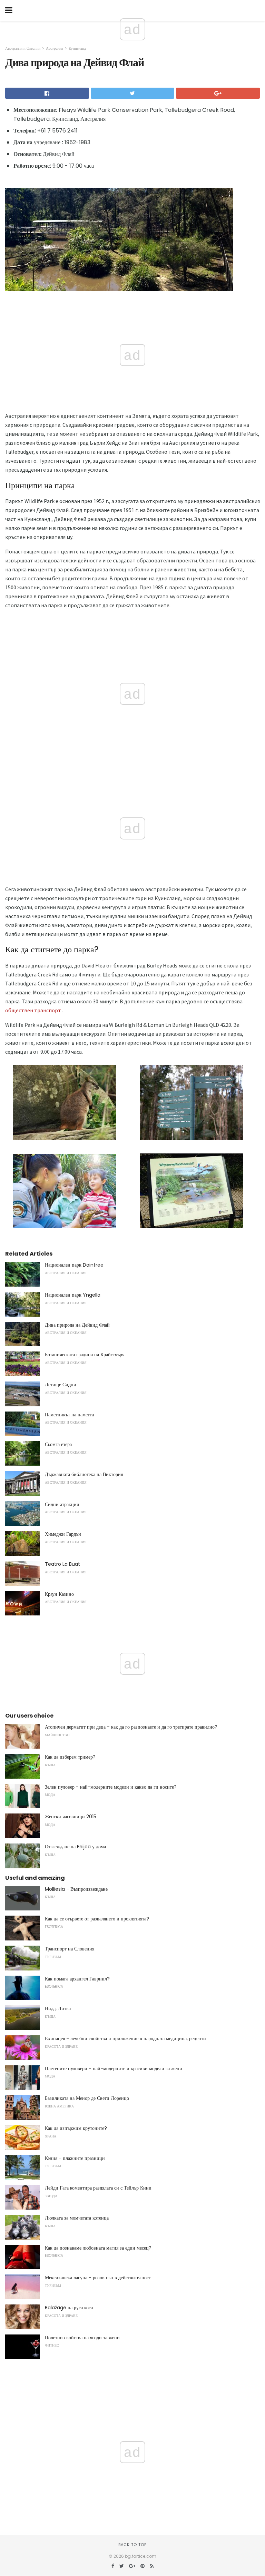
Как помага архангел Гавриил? (77, 1979)
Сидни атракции (62, 1504)
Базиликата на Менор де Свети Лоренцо (87, 2098)
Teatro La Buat (62, 1564)
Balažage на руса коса (69, 2308)
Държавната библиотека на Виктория (84, 1474)
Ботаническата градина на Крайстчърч (85, 1355)
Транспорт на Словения (70, 1949)
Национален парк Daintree (74, 1265)
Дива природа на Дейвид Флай (77, 1325)
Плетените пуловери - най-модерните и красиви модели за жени (114, 2068)
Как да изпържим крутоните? (76, 2128)
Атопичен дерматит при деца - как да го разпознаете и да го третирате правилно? (131, 1727)
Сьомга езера (58, 1444)
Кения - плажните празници (75, 2158)
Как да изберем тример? (70, 1757)
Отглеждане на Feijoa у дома (75, 1847)
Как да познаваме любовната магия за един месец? (98, 2248)
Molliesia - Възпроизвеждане (76, 1889)
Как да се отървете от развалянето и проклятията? (97, 1919)
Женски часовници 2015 (71, 1817)
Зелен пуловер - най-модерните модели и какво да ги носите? (111, 1787)
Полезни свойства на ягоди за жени (82, 2338)
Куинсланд (77, 48)
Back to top (132, 2545)
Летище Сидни (61, 1385)
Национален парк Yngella (73, 1295)
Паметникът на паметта (69, 1415)
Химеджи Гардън (63, 1534)
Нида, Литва (58, 2008)
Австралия (55, 48)
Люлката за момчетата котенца (77, 2218)
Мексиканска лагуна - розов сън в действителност (98, 2278)
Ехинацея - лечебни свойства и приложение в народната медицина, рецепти (125, 2038)
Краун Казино (59, 1594)
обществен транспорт (33, 1010)
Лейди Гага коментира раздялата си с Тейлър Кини (98, 2188)
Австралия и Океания (23, 48)
